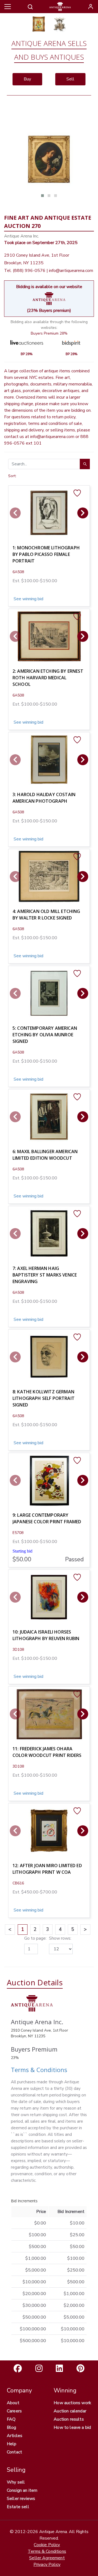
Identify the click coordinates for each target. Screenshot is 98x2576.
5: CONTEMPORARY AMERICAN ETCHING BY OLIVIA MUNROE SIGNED (45, 1035)
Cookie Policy (47, 2545)
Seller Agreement (47, 2558)
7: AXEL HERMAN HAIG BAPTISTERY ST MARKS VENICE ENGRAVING (45, 1275)
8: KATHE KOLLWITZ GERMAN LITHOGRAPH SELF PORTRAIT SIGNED (44, 1398)
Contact (14, 2452)
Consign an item (22, 2490)
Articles (15, 2436)
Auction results (69, 2419)
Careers (14, 2411)
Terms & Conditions (39, 2070)
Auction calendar (70, 2411)
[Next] (83, 513)
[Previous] (15, 513)
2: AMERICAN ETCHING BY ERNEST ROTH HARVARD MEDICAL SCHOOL (48, 678)
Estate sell (18, 2507)
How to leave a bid (72, 2427)
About (13, 2403)
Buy (27, 79)
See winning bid (28, 599)
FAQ (11, 2419)
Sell (70, 79)
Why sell (16, 2482)
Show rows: (60, 1938)
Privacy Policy (47, 2565)
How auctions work (72, 2403)
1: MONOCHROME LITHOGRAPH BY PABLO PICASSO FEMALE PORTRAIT (46, 554)
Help (12, 2444)
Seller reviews (21, 2499)
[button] (42, 196)
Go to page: (35, 1938)
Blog (12, 2427)
